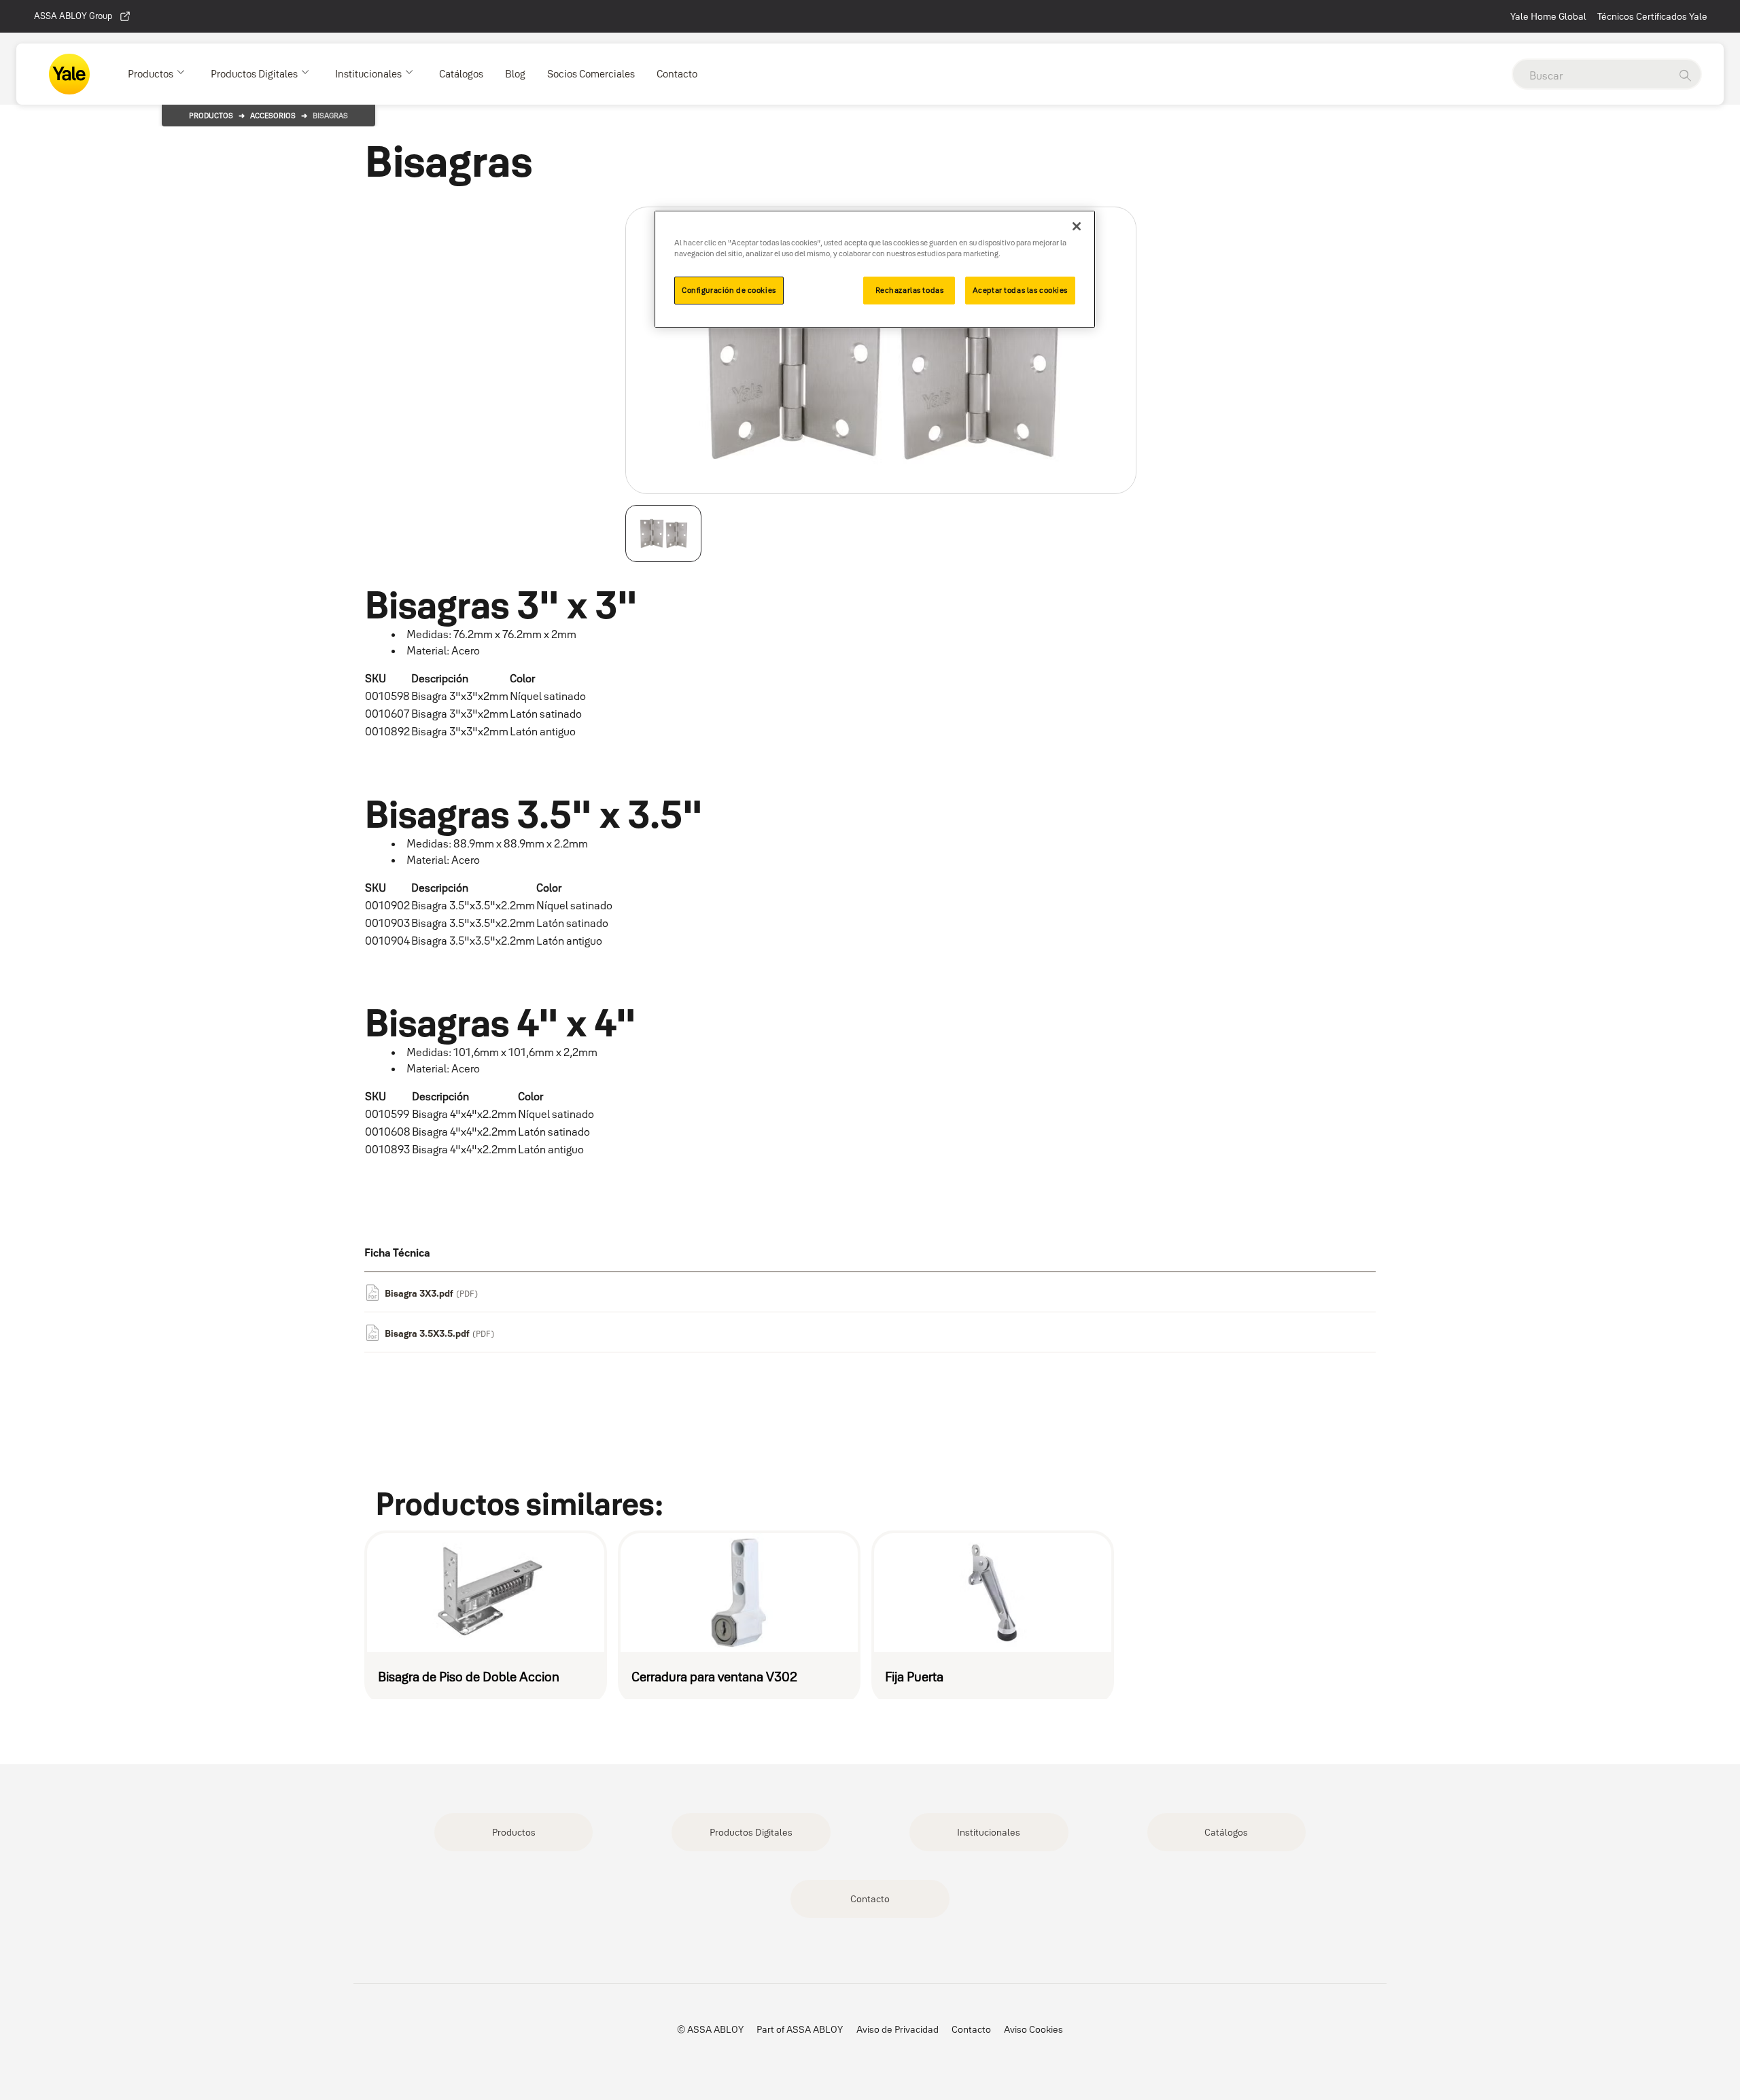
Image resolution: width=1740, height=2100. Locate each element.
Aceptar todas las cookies (1020, 290)
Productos (211, 116)
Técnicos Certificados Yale (1652, 16)
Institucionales (989, 1832)
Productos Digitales (751, 1832)
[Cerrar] (1077, 226)
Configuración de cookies (729, 290)
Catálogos (1226, 1832)
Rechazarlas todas (910, 290)
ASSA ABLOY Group (73, 16)
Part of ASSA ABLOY (800, 2029)
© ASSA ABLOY (710, 2029)
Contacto (870, 1899)
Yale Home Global (1548, 16)
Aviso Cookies (1033, 2029)
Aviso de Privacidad (898, 2029)
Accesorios (273, 116)
